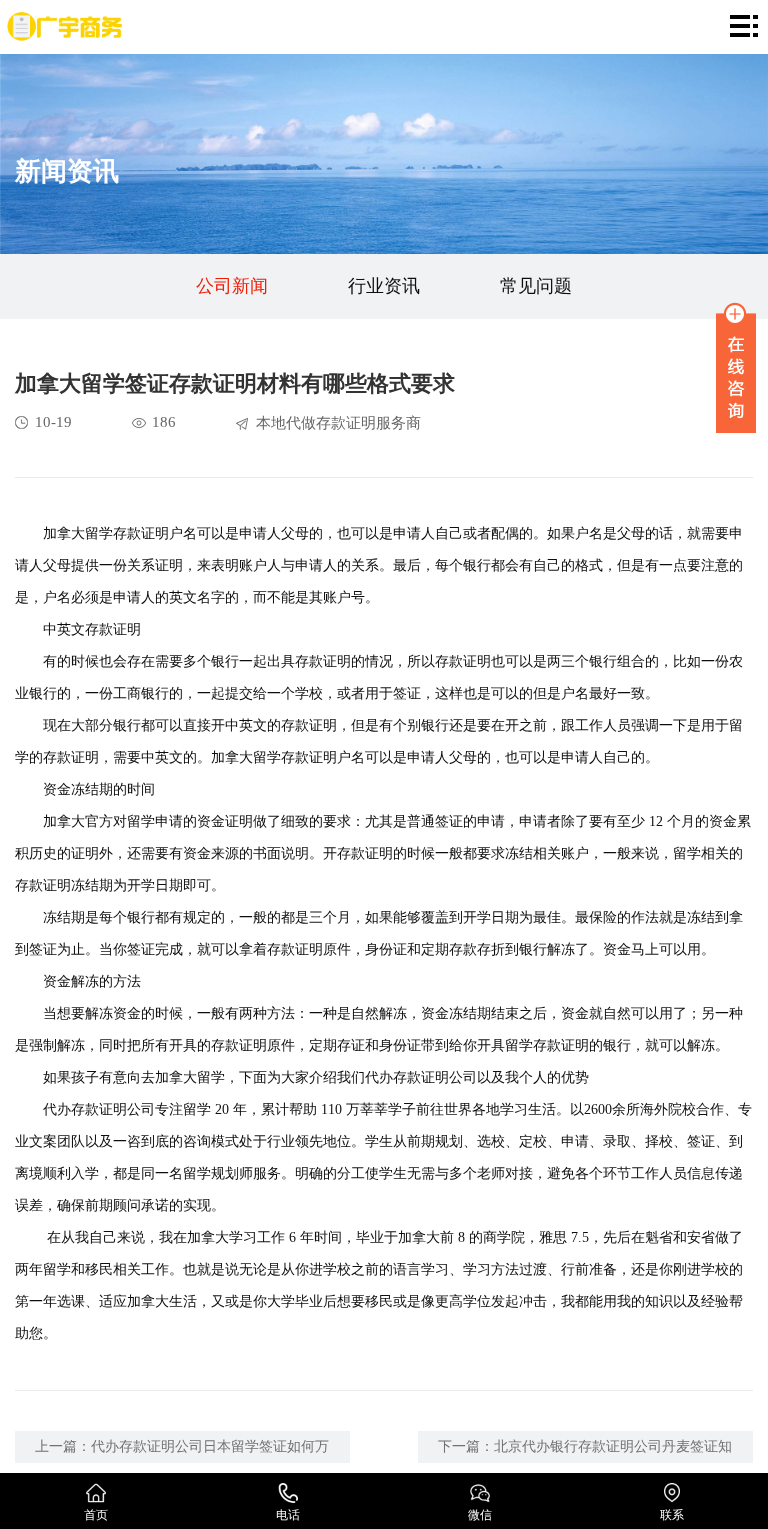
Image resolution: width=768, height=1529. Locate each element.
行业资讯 (384, 286)
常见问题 (536, 286)
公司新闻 (232, 286)
